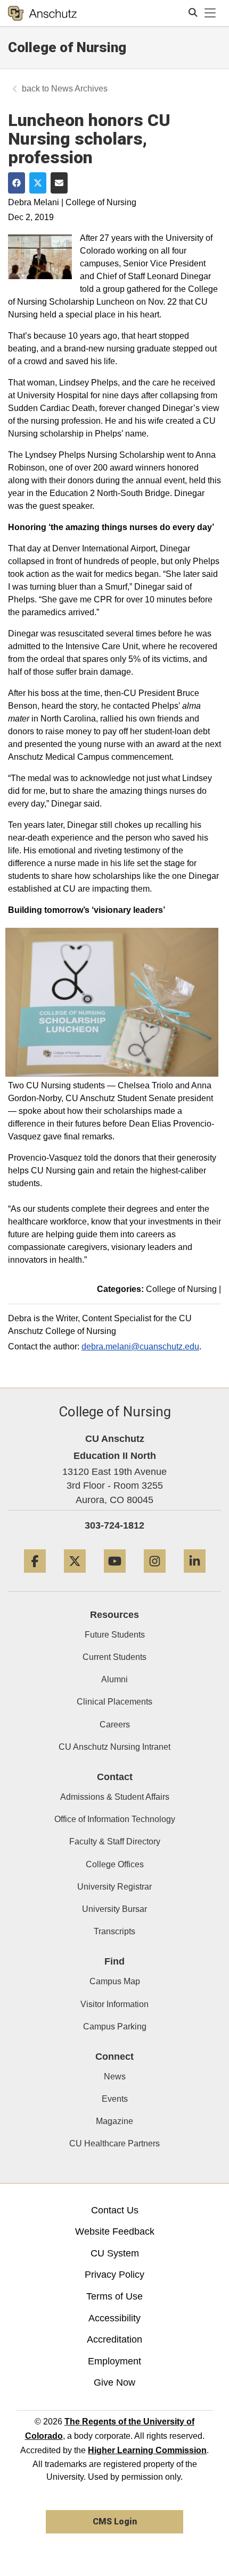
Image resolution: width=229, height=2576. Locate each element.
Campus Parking (115, 2027)
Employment (114, 2361)
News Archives (79, 89)
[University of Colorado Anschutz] (42, 13)
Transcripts (114, 1931)
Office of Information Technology (115, 1819)
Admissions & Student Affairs (115, 1797)
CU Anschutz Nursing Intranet (114, 1747)
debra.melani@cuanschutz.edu (140, 1346)
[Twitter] (75, 1577)
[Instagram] (155, 1577)
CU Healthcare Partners (114, 2143)
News (115, 2076)
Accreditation (114, 2339)
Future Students (115, 1635)
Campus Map (115, 1981)
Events (115, 2099)
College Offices (115, 1864)
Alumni (114, 1679)
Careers (115, 1725)
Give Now (114, 2382)
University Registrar (114, 1887)
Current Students (114, 1657)
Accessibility (114, 2318)
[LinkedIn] (195, 1577)
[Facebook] (35, 1577)
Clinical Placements (114, 1702)
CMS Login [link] (115, 2522)
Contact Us (115, 2210)
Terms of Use (114, 2296)
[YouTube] (115, 1577)
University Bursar (114, 1909)
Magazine (114, 2121)
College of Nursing (67, 47)
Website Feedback (115, 2231)
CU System (115, 2253)
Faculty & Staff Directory (115, 1841)
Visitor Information (114, 2004)
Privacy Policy (114, 2275)
